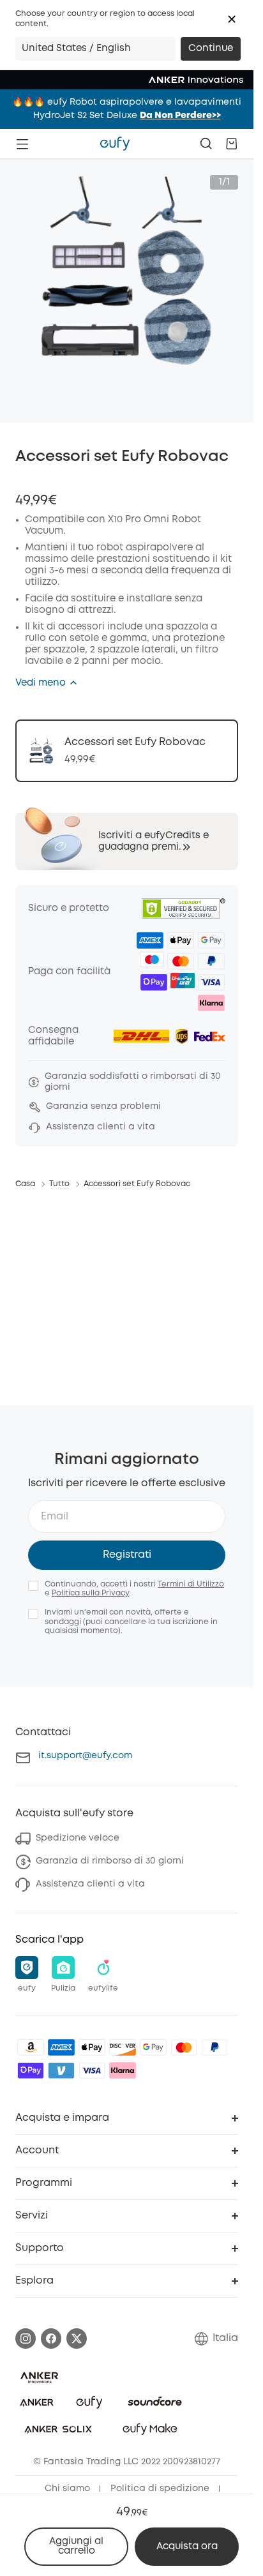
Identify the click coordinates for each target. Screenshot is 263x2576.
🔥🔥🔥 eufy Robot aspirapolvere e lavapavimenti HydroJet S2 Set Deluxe (127, 109)
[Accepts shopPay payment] (31, 2070)
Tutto (59, 1184)
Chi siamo (67, 2489)
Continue (211, 49)
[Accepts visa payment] (92, 2070)
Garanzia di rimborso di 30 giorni (110, 1861)
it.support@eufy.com (85, 1756)
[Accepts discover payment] (123, 2047)
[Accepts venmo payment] (61, 2070)
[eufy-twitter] (77, 2339)
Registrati (127, 1555)
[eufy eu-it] (115, 144)
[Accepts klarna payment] (123, 2070)
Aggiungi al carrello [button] (76, 2546)
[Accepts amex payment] (61, 2047)
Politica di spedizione (160, 2489)
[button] (232, 19)
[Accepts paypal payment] (214, 2047)
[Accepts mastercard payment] (184, 2047)
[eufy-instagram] (26, 2339)
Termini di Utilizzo (191, 1584)
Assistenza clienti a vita (90, 1884)
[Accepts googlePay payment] (153, 2047)
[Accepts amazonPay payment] (31, 2047)
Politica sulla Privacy (90, 1593)
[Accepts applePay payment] (92, 2047)
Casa (25, 1184)
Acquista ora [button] (187, 2547)
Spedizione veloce (78, 1838)
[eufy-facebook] (51, 2339)
